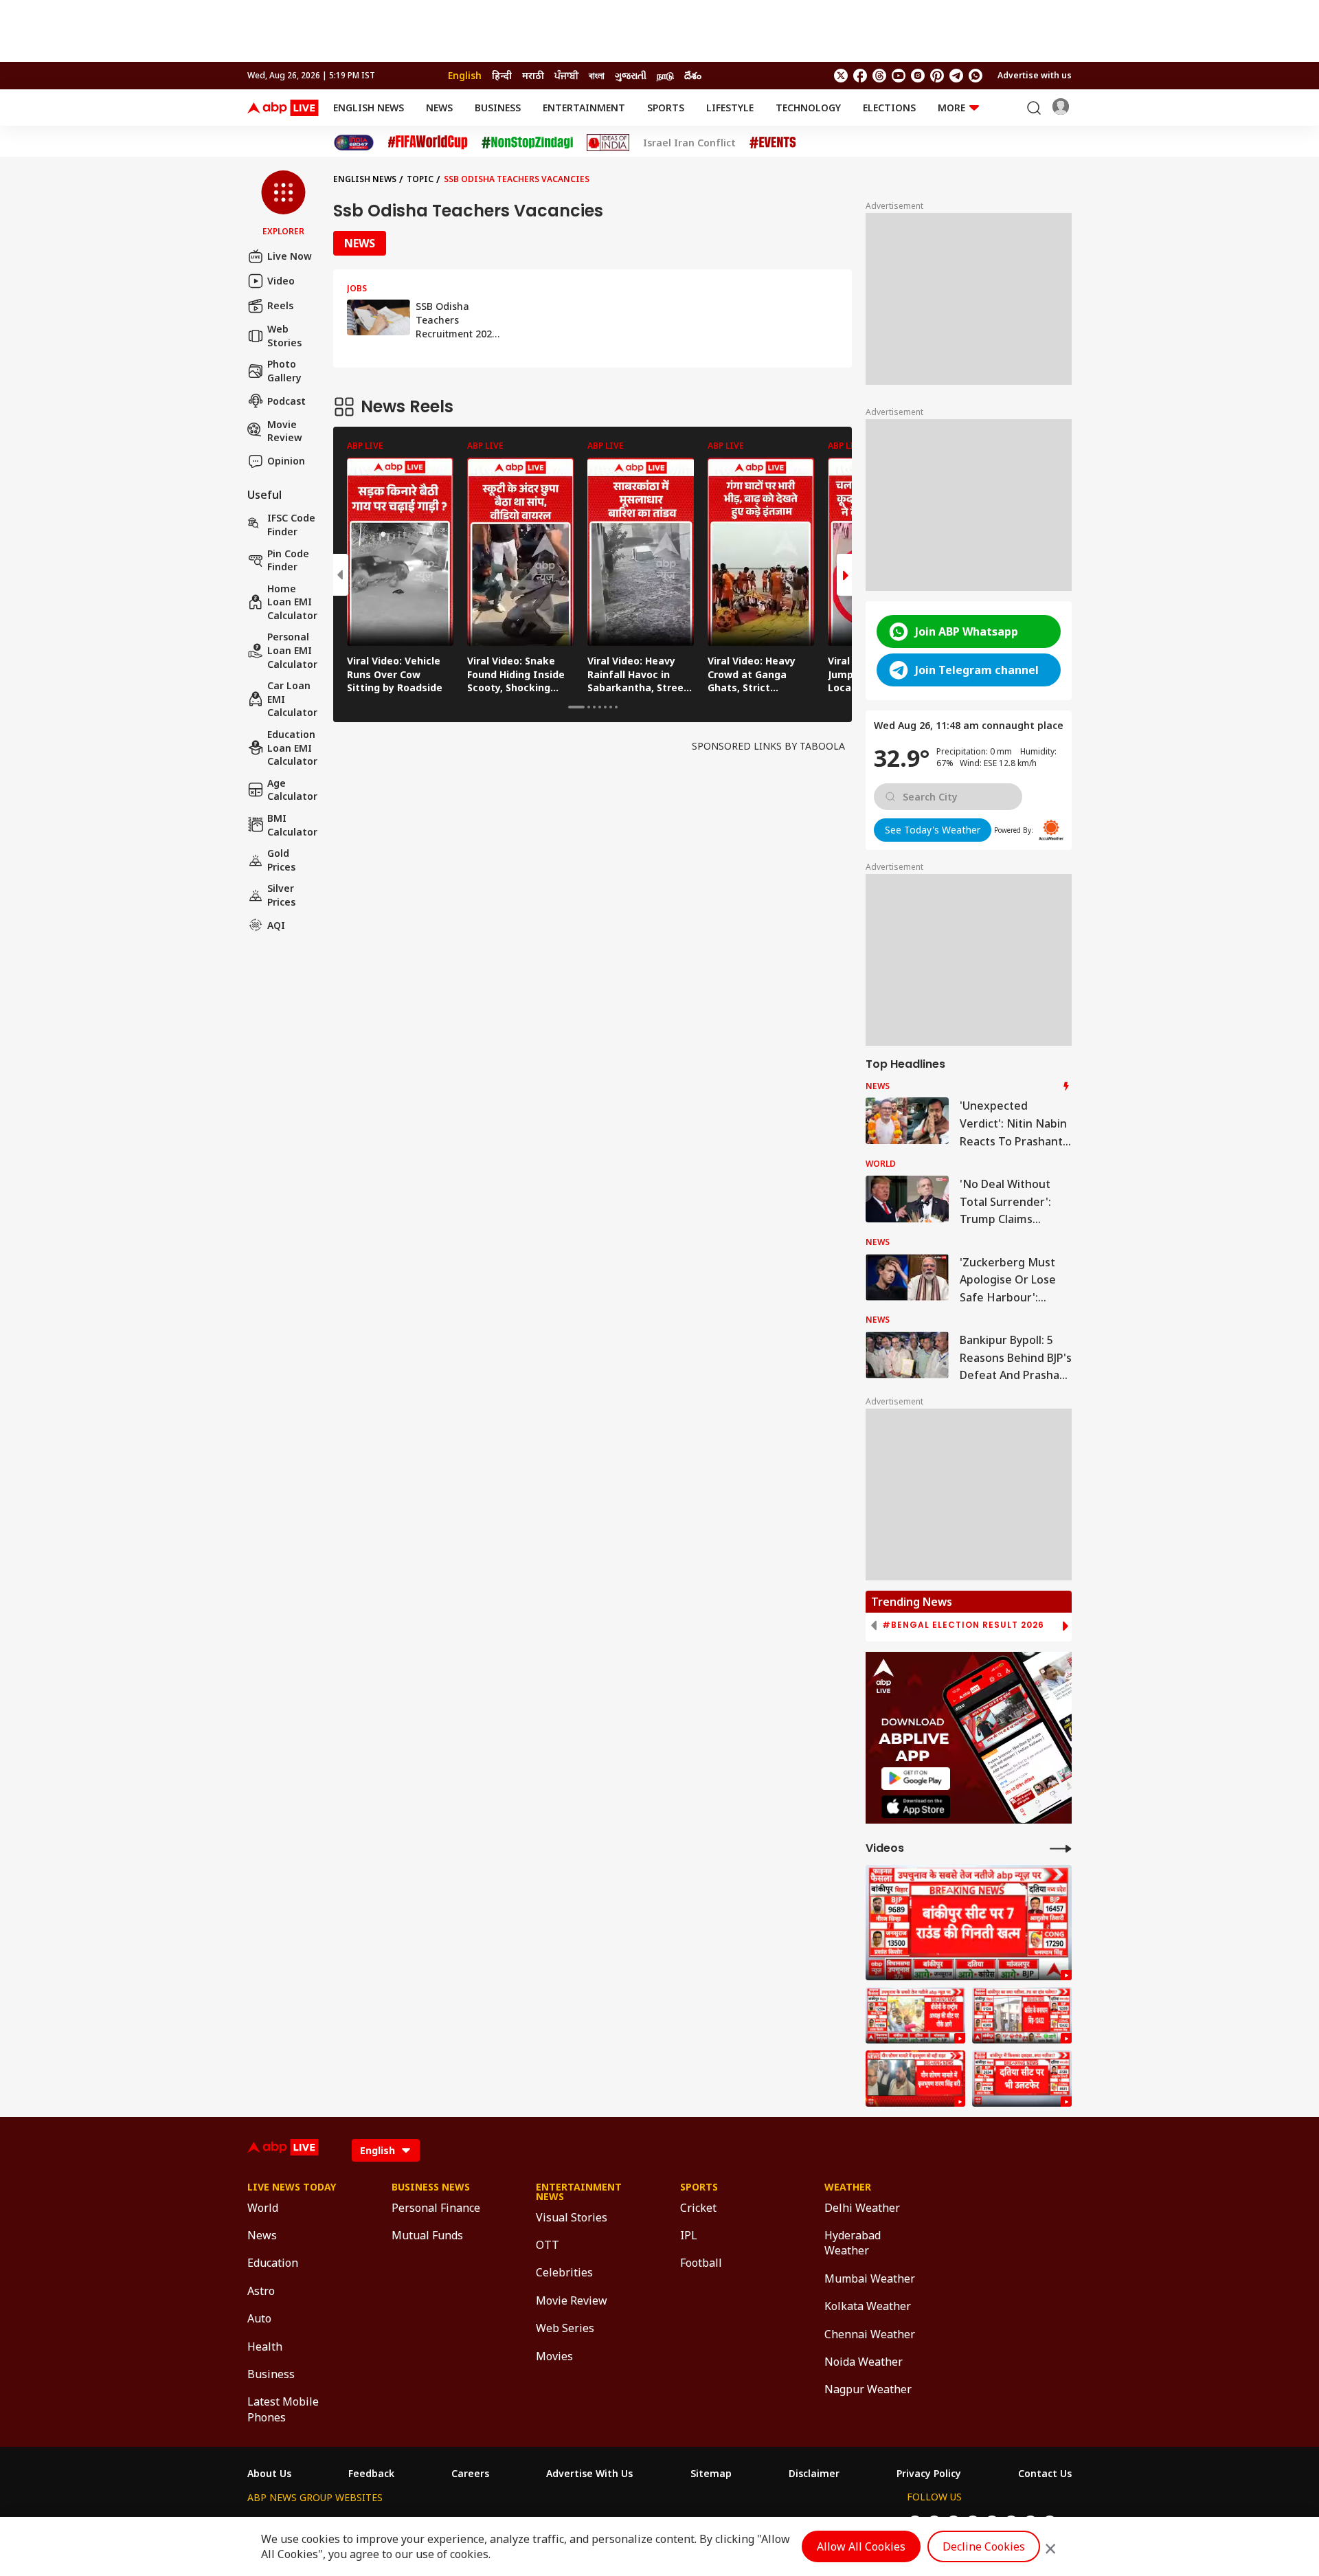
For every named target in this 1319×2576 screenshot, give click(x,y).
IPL (689, 2235)
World (263, 2208)
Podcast (286, 401)
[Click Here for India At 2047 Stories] (354, 143)
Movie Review (285, 430)
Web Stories (284, 336)
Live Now (290, 256)
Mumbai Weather (870, 2278)
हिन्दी (502, 75)
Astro (261, 2291)
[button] (283, 204)
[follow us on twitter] (841, 76)
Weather (848, 2187)
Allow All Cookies (861, 2546)
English (465, 75)
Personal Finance (436, 2208)
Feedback (371, 2474)
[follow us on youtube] (899, 76)
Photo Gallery (284, 371)
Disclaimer (814, 2474)
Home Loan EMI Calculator (292, 602)
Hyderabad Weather (853, 2243)
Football (701, 2263)
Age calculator (292, 790)
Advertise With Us (589, 2474)
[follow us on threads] (879, 76)
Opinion (286, 461)
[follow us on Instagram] (918, 76)
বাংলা (597, 75)
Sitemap (711, 2474)
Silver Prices (281, 895)
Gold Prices (281, 860)
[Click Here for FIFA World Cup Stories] (428, 143)
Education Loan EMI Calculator (292, 748)
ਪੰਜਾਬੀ (566, 75)
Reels (280, 305)
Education (273, 2263)
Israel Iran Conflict (689, 143)
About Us (269, 2474)
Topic (420, 179)
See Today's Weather (933, 830)
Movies (554, 2356)
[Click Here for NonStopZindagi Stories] (527, 143)
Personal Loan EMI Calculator (292, 650)
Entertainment (584, 108)
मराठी (533, 75)
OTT (548, 2245)
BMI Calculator (292, 825)
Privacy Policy (929, 2474)
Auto (259, 2318)
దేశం (693, 75)
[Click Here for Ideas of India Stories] (608, 143)
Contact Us (1045, 2474)
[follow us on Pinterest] (937, 76)
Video (281, 281)
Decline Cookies (984, 2546)
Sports (666, 108)
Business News (431, 2187)
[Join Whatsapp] (976, 76)
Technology (808, 108)
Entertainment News (579, 2192)
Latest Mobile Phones (283, 2409)
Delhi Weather (862, 2208)
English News (369, 108)
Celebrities (564, 2272)
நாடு (665, 75)
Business (498, 108)
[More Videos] (1061, 1848)
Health (265, 2347)
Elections (889, 108)
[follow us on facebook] (860, 76)
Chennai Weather (870, 2334)
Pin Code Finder (288, 560)
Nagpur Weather (868, 2389)
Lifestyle (730, 108)
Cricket (698, 2208)
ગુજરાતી (631, 75)
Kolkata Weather (868, 2306)
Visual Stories (572, 2217)
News (439, 108)
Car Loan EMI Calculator (292, 699)
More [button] (951, 108)
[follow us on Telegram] (956, 76)
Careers (470, 2474)
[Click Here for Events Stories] (773, 143)
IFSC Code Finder (291, 525)
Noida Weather (864, 2362)
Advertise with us (1035, 75)
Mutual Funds (427, 2235)
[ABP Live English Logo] (283, 108)
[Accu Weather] (1051, 830)
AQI (276, 925)
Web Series (565, 2328)
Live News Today (292, 2187)
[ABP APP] (916, 1779)
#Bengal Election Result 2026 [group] (963, 1625)
